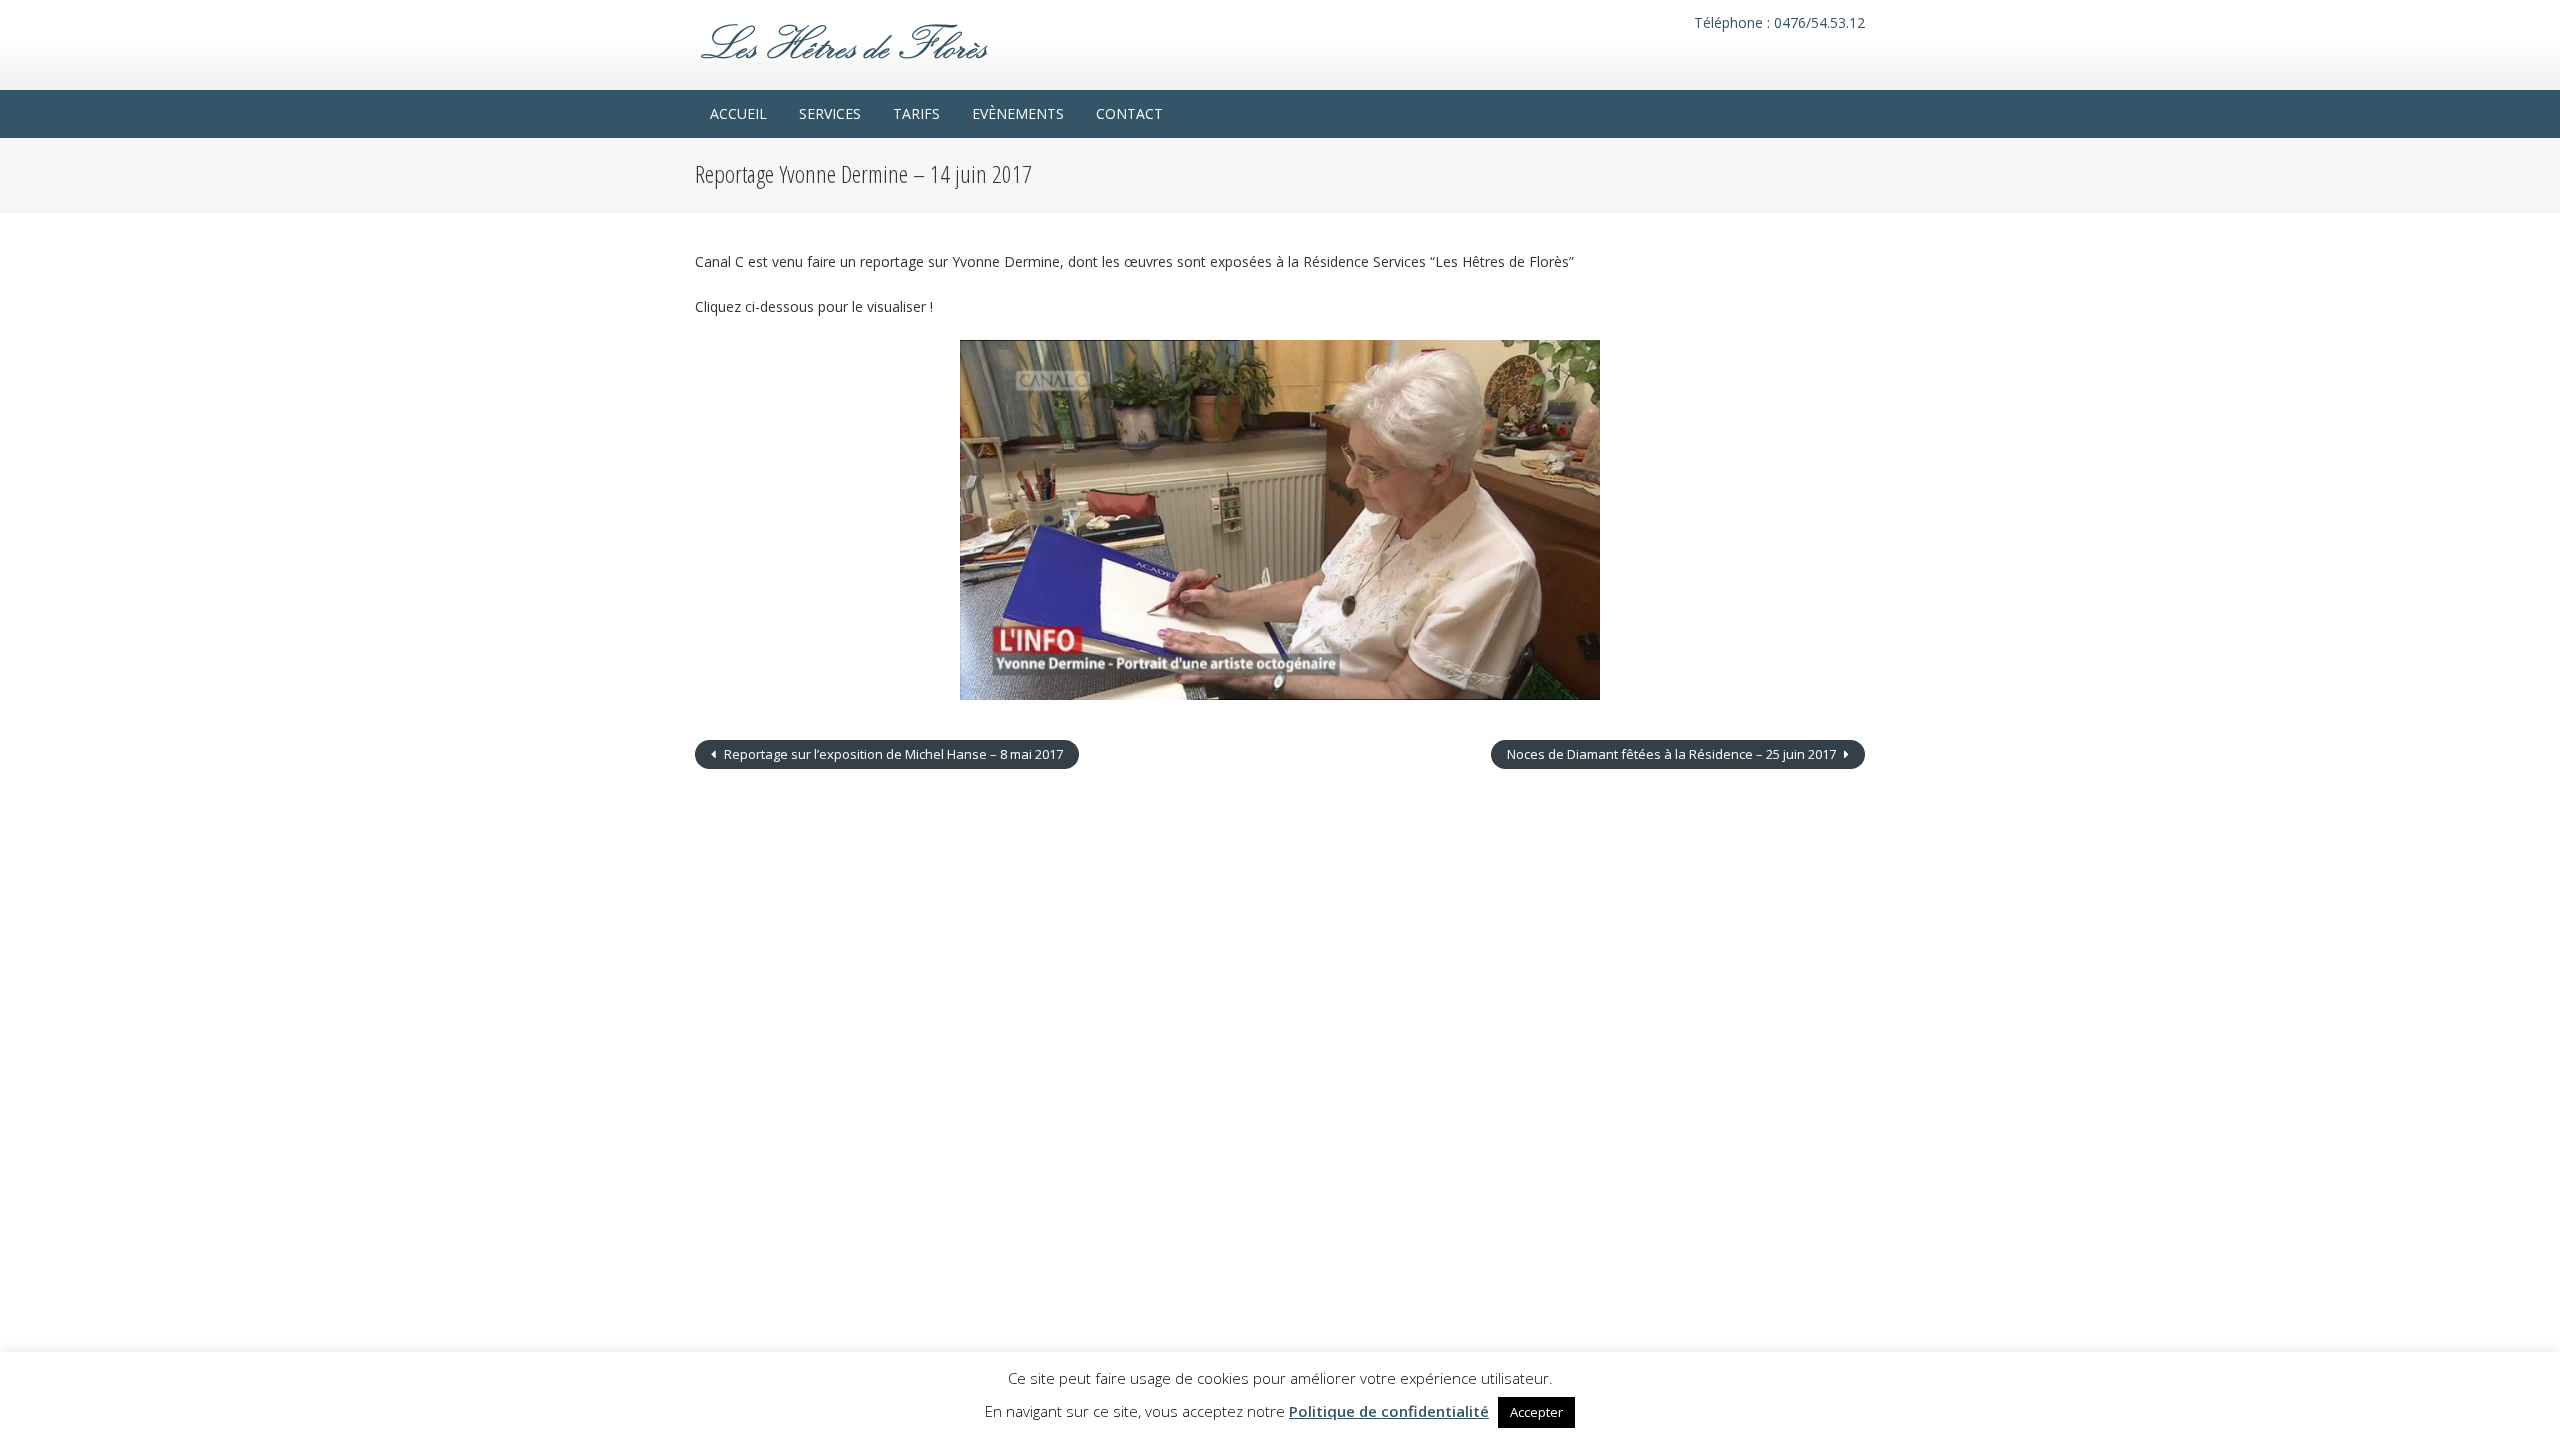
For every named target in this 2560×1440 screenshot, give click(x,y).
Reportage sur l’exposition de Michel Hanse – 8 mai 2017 (892, 754)
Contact (1129, 113)
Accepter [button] (1536, 1412)
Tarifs (916, 113)
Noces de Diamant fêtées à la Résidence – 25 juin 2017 (1673, 754)
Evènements (1018, 113)
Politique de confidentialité (1389, 1411)
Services (830, 113)
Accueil (738, 113)
